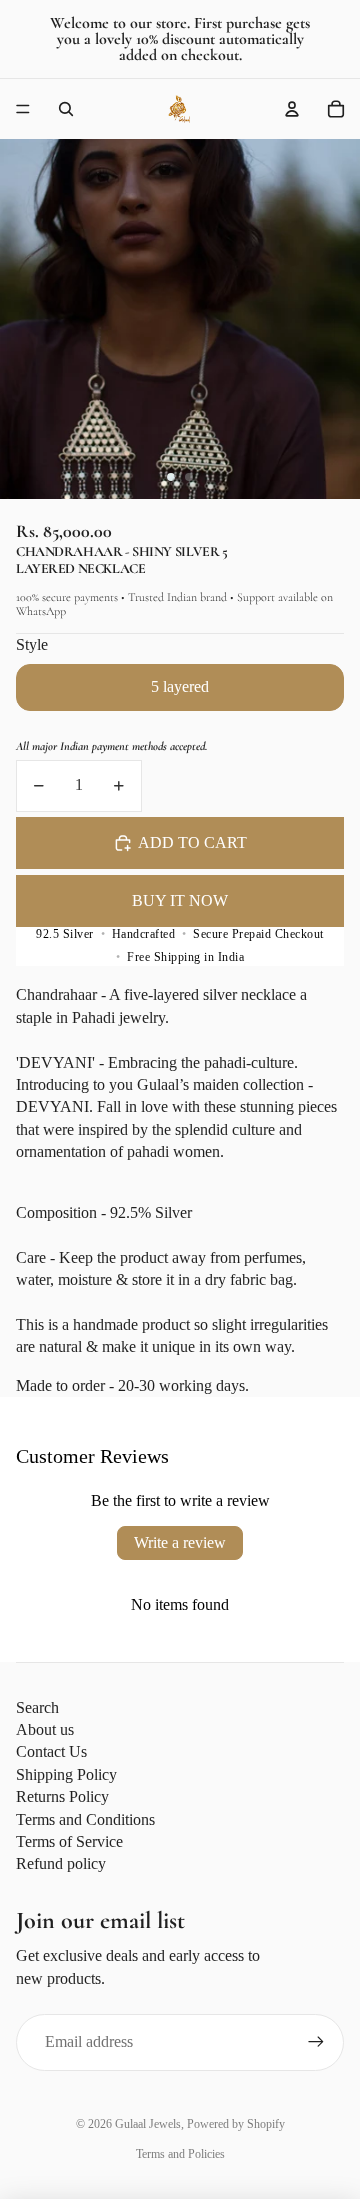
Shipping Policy (66, 1774)
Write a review (180, 1542)
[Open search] (66, 109)
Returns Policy (62, 1796)
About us (45, 1729)
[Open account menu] (292, 109)
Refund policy (61, 1863)
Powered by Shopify (236, 2124)
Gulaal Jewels (148, 2124)
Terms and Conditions (85, 1819)
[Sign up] (316, 2042)
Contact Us (51, 1751)
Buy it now (180, 900)
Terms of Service (69, 1841)
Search (37, 1707)
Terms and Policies (180, 2154)
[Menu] (23, 109)
